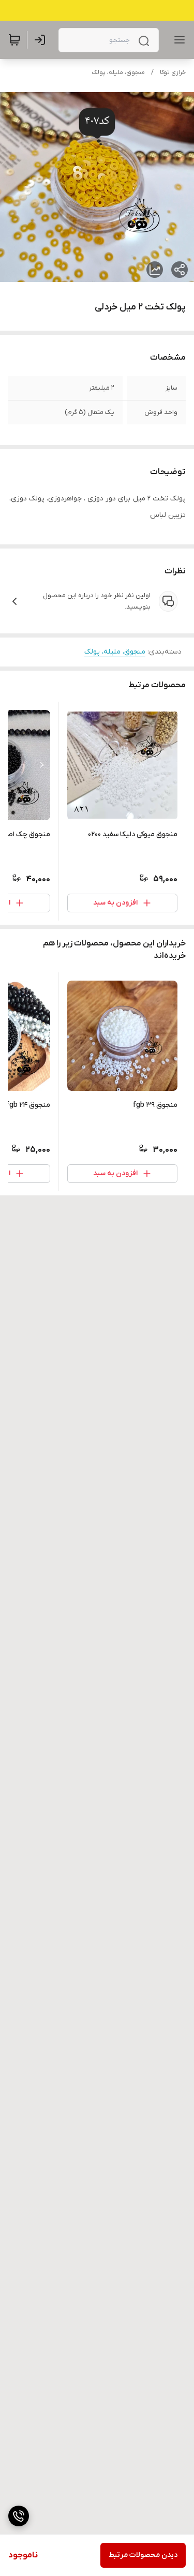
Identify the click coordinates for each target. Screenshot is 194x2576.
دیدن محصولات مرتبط (143, 2555)
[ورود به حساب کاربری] (42, 40)
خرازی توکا (173, 72)
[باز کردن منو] (177, 40)
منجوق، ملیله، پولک (118, 72)
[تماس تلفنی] (19, 2516)
